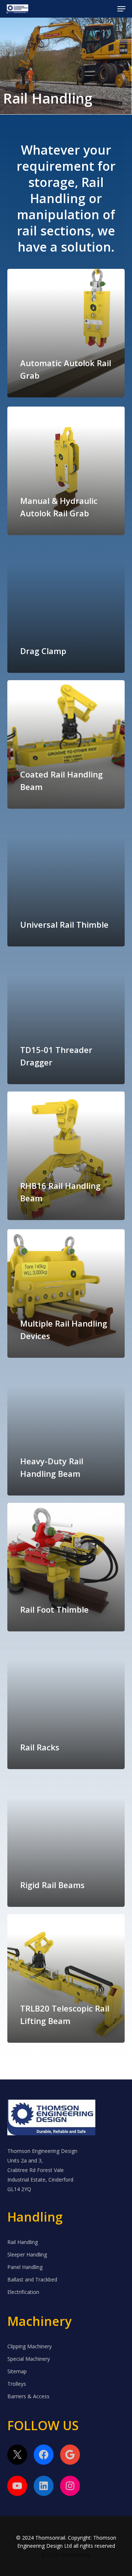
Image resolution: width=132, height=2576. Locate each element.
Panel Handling (25, 2267)
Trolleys (17, 2384)
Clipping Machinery (30, 2346)
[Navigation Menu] (121, 9)
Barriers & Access (28, 2396)
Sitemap (17, 2371)
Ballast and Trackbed (32, 2279)
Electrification (23, 2292)
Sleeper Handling (27, 2254)
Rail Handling (23, 2242)
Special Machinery (29, 2359)
